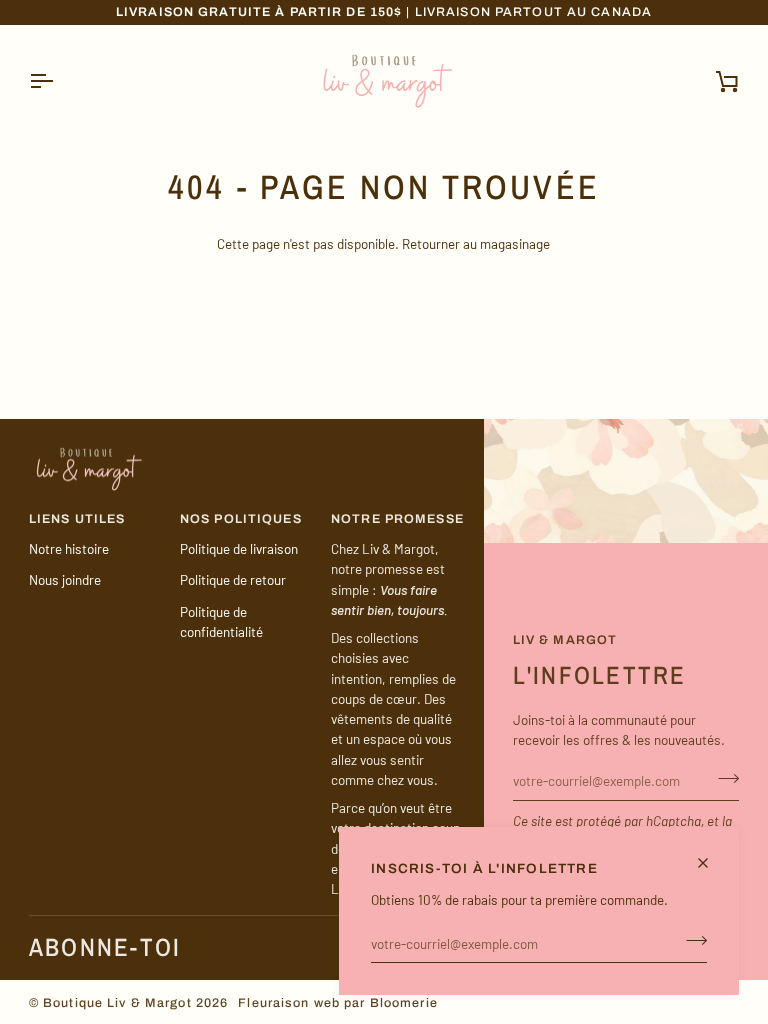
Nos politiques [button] (241, 519)
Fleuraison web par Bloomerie (338, 1003)
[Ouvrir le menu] (59, 81)
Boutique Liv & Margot (117, 1003)
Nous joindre (65, 579)
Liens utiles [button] (77, 519)
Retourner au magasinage (476, 243)
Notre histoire (69, 548)
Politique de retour (233, 579)
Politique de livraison (239, 548)
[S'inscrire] (690, 941)
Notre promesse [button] (397, 519)
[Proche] (711, 863)
